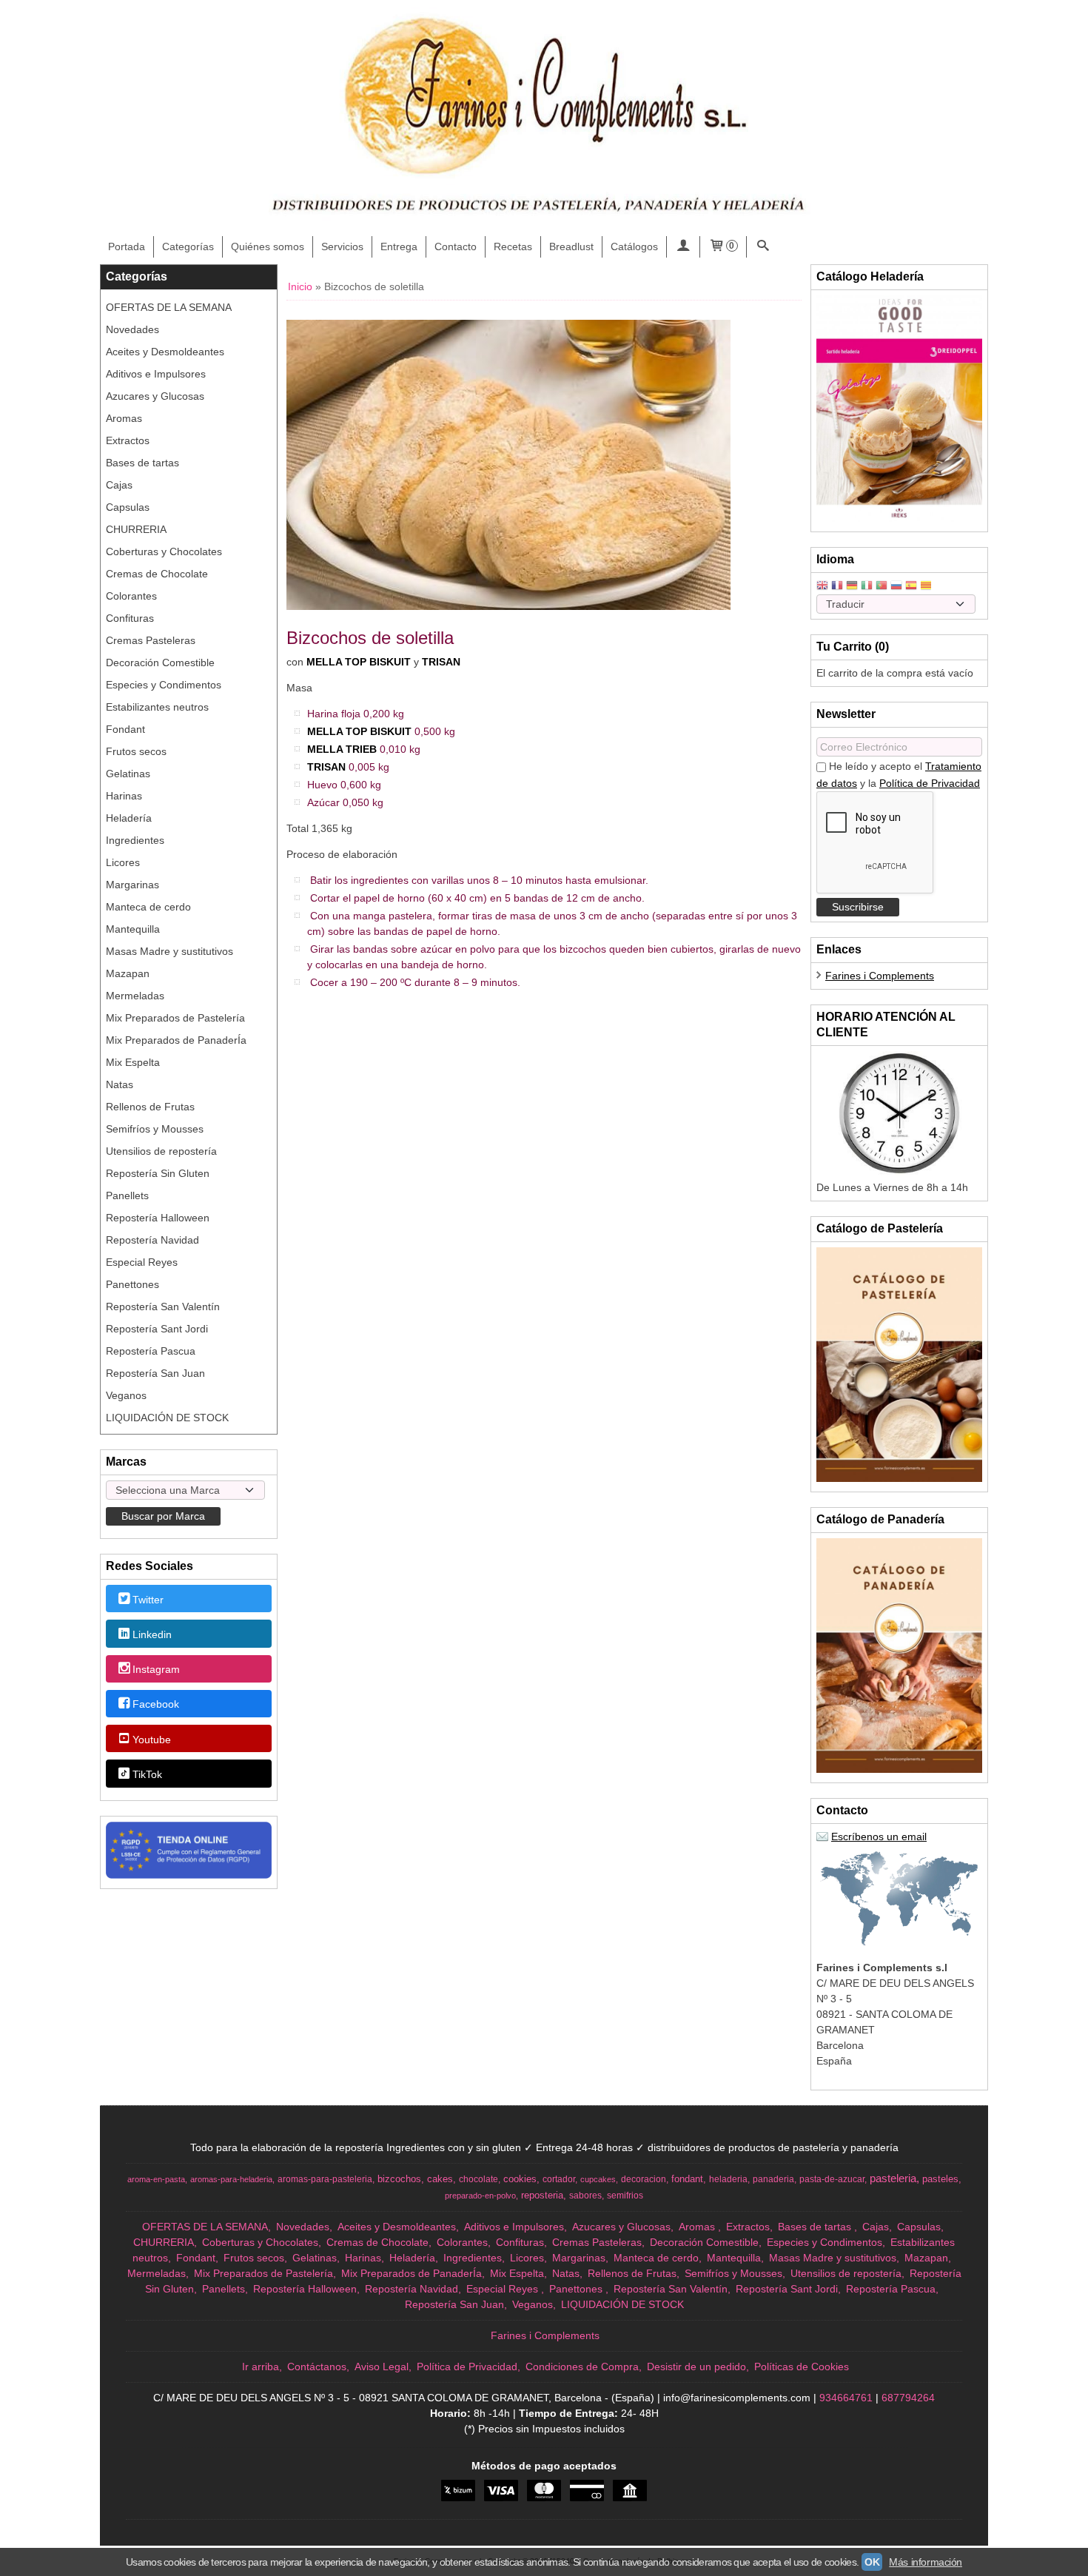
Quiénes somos (268, 246)
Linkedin (152, 1634)
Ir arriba (261, 2367)
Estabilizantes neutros (157, 707)
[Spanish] (911, 587)
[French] (837, 587)
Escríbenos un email (879, 1837)
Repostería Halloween (158, 1218)
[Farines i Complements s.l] (544, 118)
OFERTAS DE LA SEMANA (169, 307)
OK (872, 2562)
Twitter (148, 1600)
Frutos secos (136, 751)
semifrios (625, 2196)
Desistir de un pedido (696, 2367)
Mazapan (128, 973)
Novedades (132, 329)
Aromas (124, 418)
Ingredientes (135, 840)
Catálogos (634, 246)
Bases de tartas (142, 463)
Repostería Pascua (151, 1351)
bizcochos (399, 2179)
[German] (852, 587)
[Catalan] (927, 587)
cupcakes (598, 2179)
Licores (123, 862)
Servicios (342, 246)
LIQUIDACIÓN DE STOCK (167, 1418)
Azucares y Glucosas (155, 396)
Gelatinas (128, 774)
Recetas (513, 246)
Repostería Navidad (152, 1240)
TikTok (147, 1774)
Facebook (156, 1705)
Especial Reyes (142, 1262)
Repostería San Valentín (163, 1307)
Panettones (132, 1284)
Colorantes (131, 596)
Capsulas (128, 507)
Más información (926, 2562)
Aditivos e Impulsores (156, 374)
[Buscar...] (763, 247)
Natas (120, 1084)
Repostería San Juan (155, 1373)
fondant (687, 2179)
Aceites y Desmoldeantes (165, 352)
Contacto (456, 246)
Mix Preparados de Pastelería (175, 1018)
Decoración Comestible (160, 663)
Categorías (188, 246)
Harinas (124, 796)
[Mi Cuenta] (683, 247)
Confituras (130, 618)
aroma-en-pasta (156, 2179)
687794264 (908, 2398)
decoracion (644, 2179)
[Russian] (896, 587)
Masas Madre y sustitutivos (169, 951)
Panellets (127, 1195)
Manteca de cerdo (148, 907)
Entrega (399, 246)
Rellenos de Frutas (150, 1107)
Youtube (152, 1740)
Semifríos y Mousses (155, 1129)
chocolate (478, 2179)
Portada (127, 246)
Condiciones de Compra (582, 2367)
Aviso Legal (382, 2367)
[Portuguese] (882, 587)
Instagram (156, 1669)
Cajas (119, 485)
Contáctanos (317, 2367)
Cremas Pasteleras (151, 640)
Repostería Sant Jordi (157, 1329)
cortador (559, 2179)
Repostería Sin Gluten (158, 1173)
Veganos (126, 1395)
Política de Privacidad (930, 783)
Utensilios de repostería (161, 1151)
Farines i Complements (880, 976)
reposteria (542, 2195)
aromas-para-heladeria (231, 2179)
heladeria (728, 2179)
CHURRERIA (136, 529)
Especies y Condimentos (164, 685)
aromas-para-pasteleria (325, 2179)
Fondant (125, 729)
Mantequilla (133, 929)
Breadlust (571, 246)
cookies (520, 2179)
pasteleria (893, 2178)
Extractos (128, 440)
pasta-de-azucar (832, 2179)
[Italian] (867, 587)
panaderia (773, 2179)
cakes (440, 2179)
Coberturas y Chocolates (164, 551)
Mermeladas (135, 996)
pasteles (940, 2179)
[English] (822, 587)
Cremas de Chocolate (157, 574)
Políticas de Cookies (802, 2367)
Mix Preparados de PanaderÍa (176, 1040)
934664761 (846, 2398)
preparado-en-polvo (480, 2196)
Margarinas (132, 885)
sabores (585, 2196)
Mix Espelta (133, 1062)
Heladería (129, 818)
